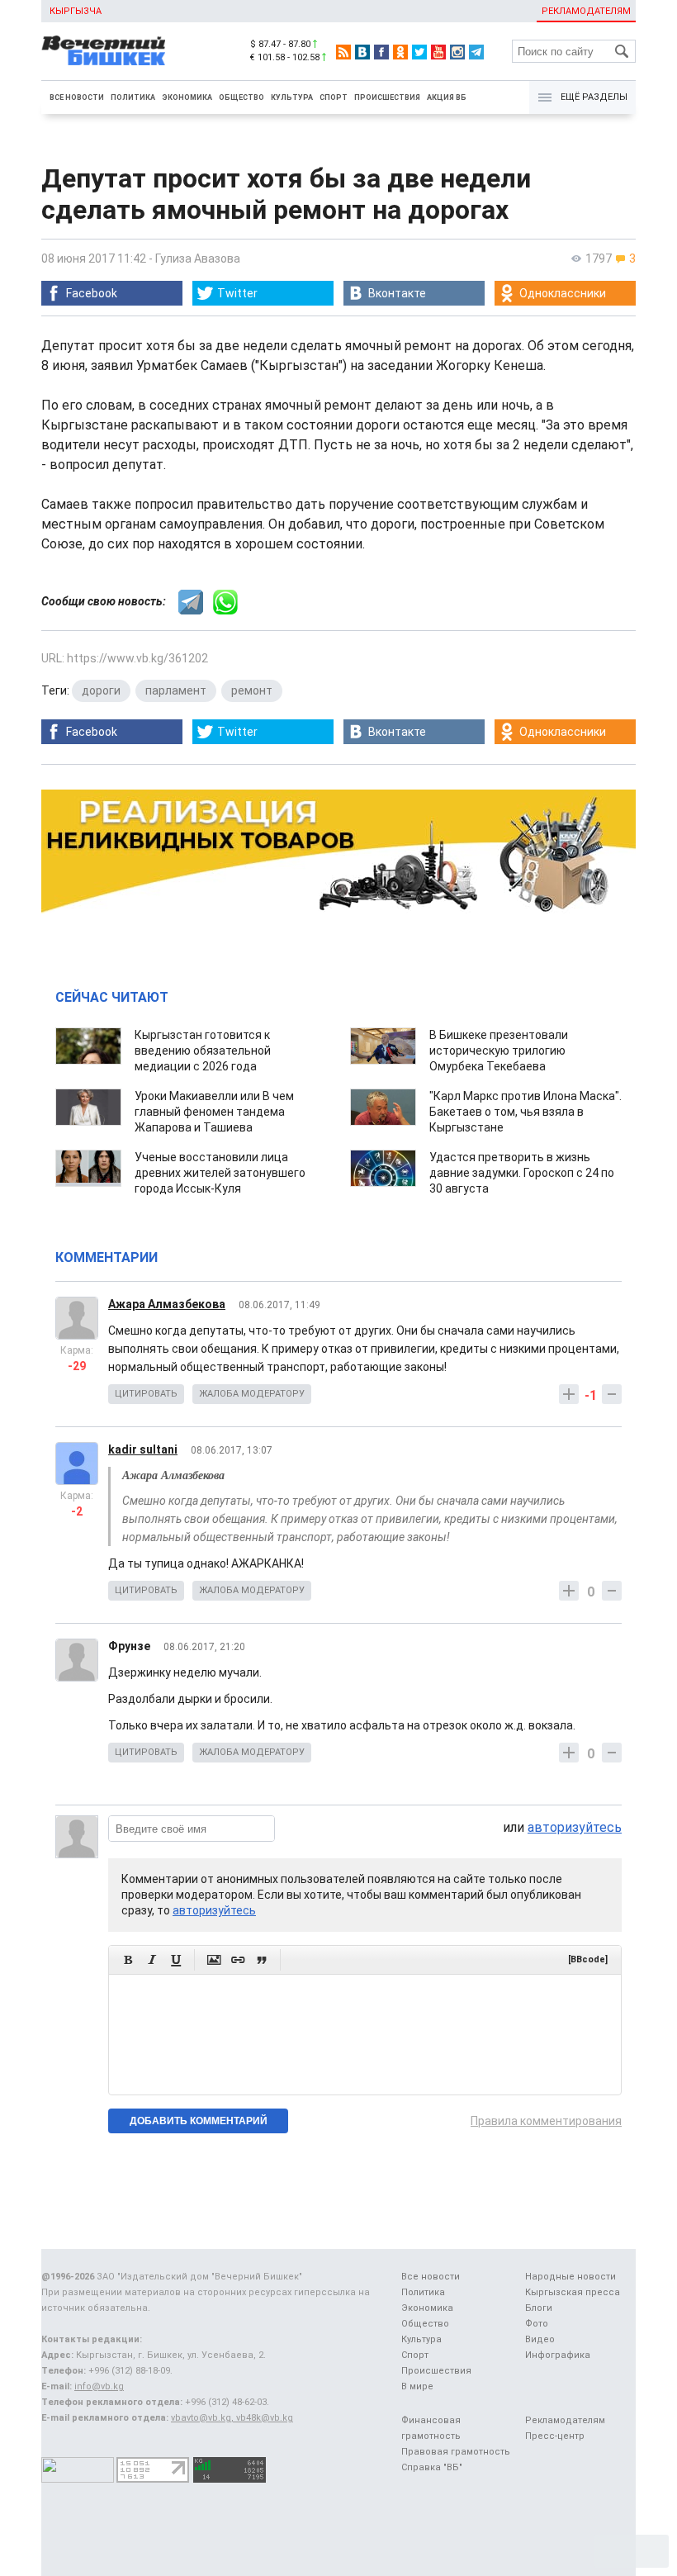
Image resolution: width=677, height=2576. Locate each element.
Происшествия (387, 97)
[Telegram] (476, 52)
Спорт (334, 97)
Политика (133, 97)
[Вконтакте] (362, 52)
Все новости (77, 97)
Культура (292, 97)
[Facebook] (381, 52)
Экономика (187, 97)
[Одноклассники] (400, 52)
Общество (241, 97)
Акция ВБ (447, 97)
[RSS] (343, 52)
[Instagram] (457, 52)
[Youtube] (438, 52)
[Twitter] (419, 52)
